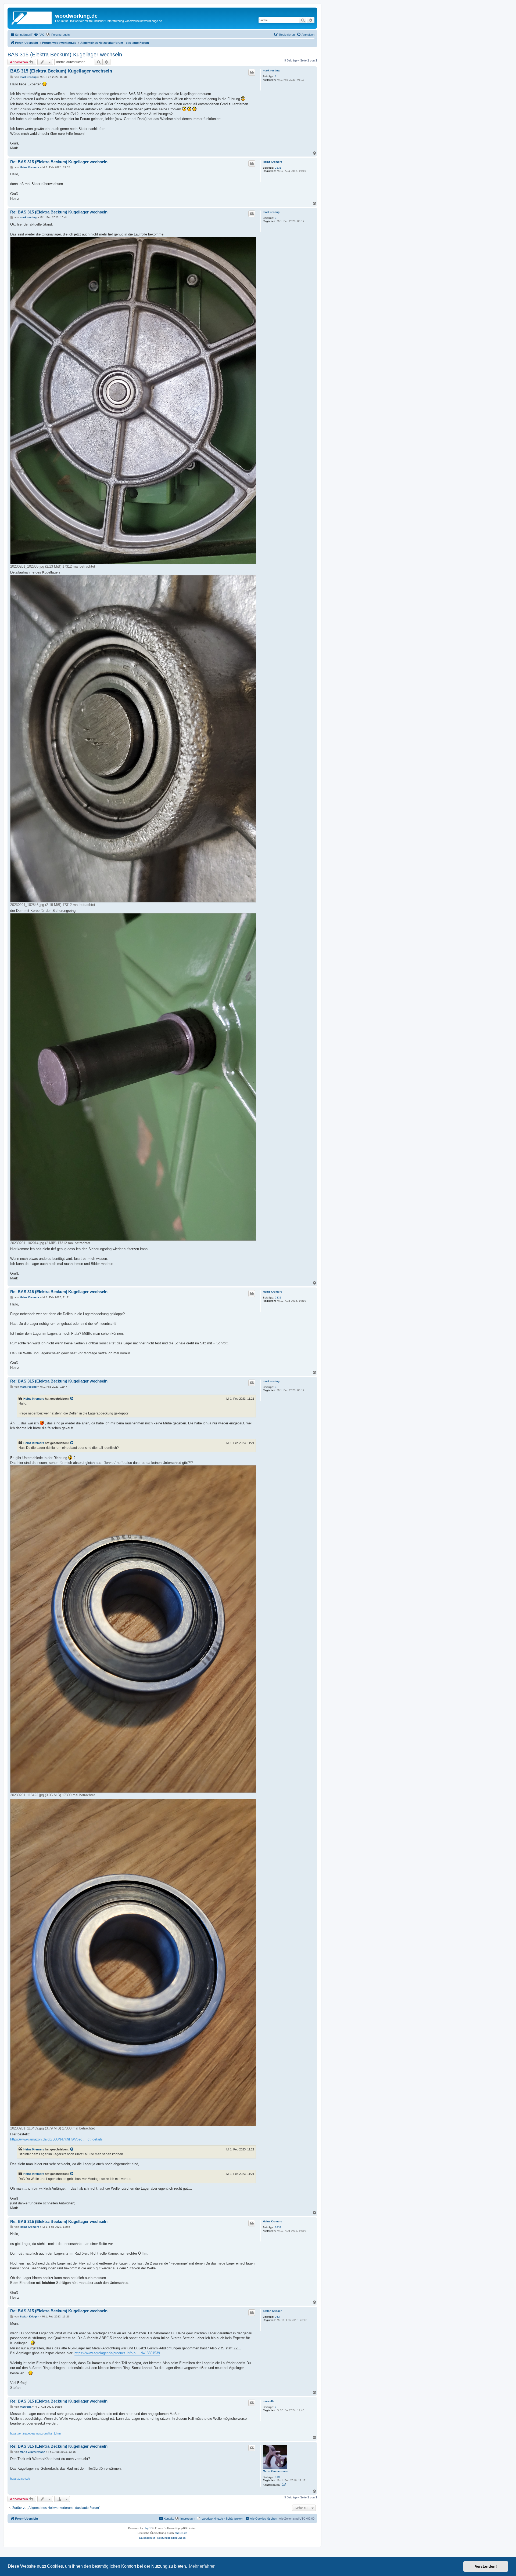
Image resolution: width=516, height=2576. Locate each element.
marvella (269, 2401)
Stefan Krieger (272, 2311)
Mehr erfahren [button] (202, 2566)
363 (277, 2317)
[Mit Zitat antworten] (252, 72)
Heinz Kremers (273, 162)
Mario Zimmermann (275, 2471)
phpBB (148, 2528)
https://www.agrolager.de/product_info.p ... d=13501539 (117, 2353)
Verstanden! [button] (486, 2566)
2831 (278, 168)
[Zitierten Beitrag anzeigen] (72, 1399)
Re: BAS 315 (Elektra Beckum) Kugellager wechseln (59, 162)
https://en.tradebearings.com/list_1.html (36, 2433)
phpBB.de (181, 2533)
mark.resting (271, 70)
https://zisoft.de (20, 2479)
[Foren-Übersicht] (32, 17)
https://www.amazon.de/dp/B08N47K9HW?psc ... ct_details (56, 2139)
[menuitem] (39, 35)
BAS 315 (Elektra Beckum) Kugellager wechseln (65, 55)
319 (277, 2477)
